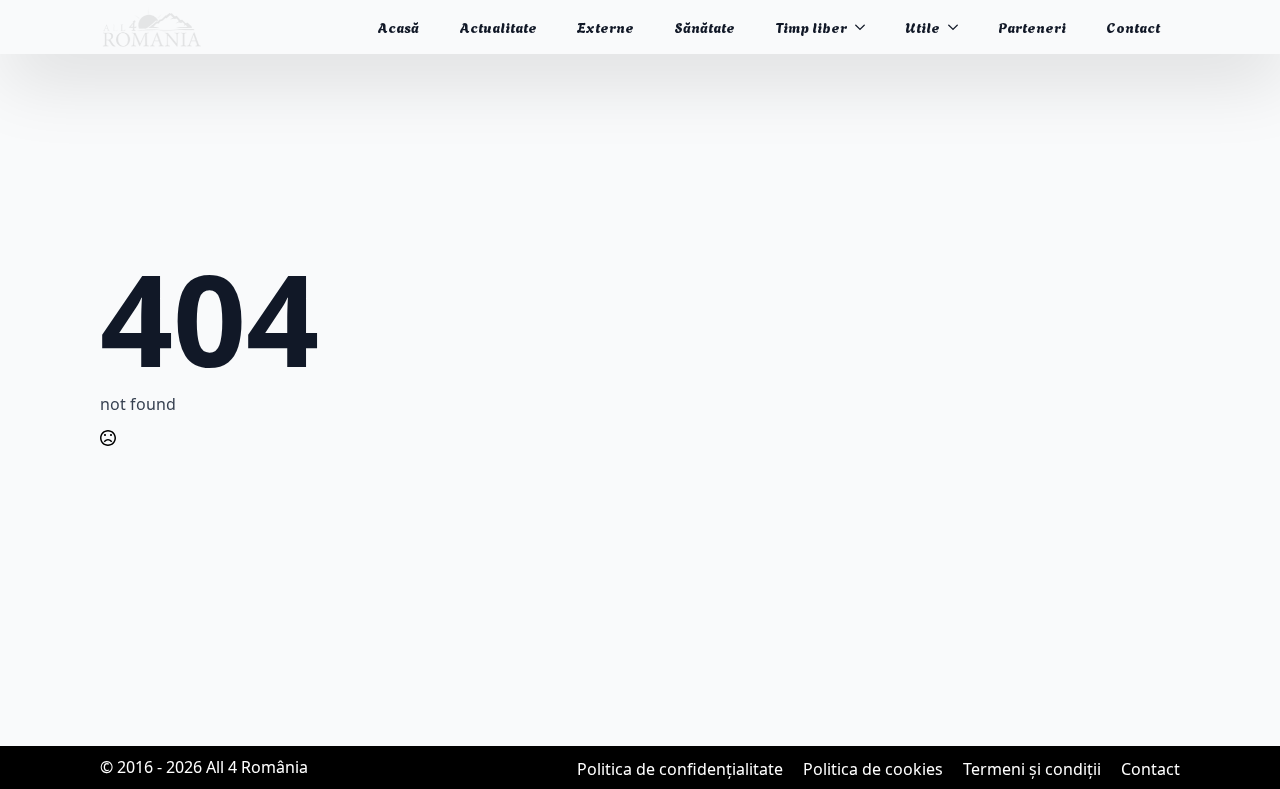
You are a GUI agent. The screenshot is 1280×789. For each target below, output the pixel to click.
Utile (922, 26)
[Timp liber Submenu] (866, 27)
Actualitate (498, 26)
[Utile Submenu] (959, 27)
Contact (1133, 26)
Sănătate (704, 26)
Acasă (398, 26)
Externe (605, 26)
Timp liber (811, 26)
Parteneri (1032, 26)
